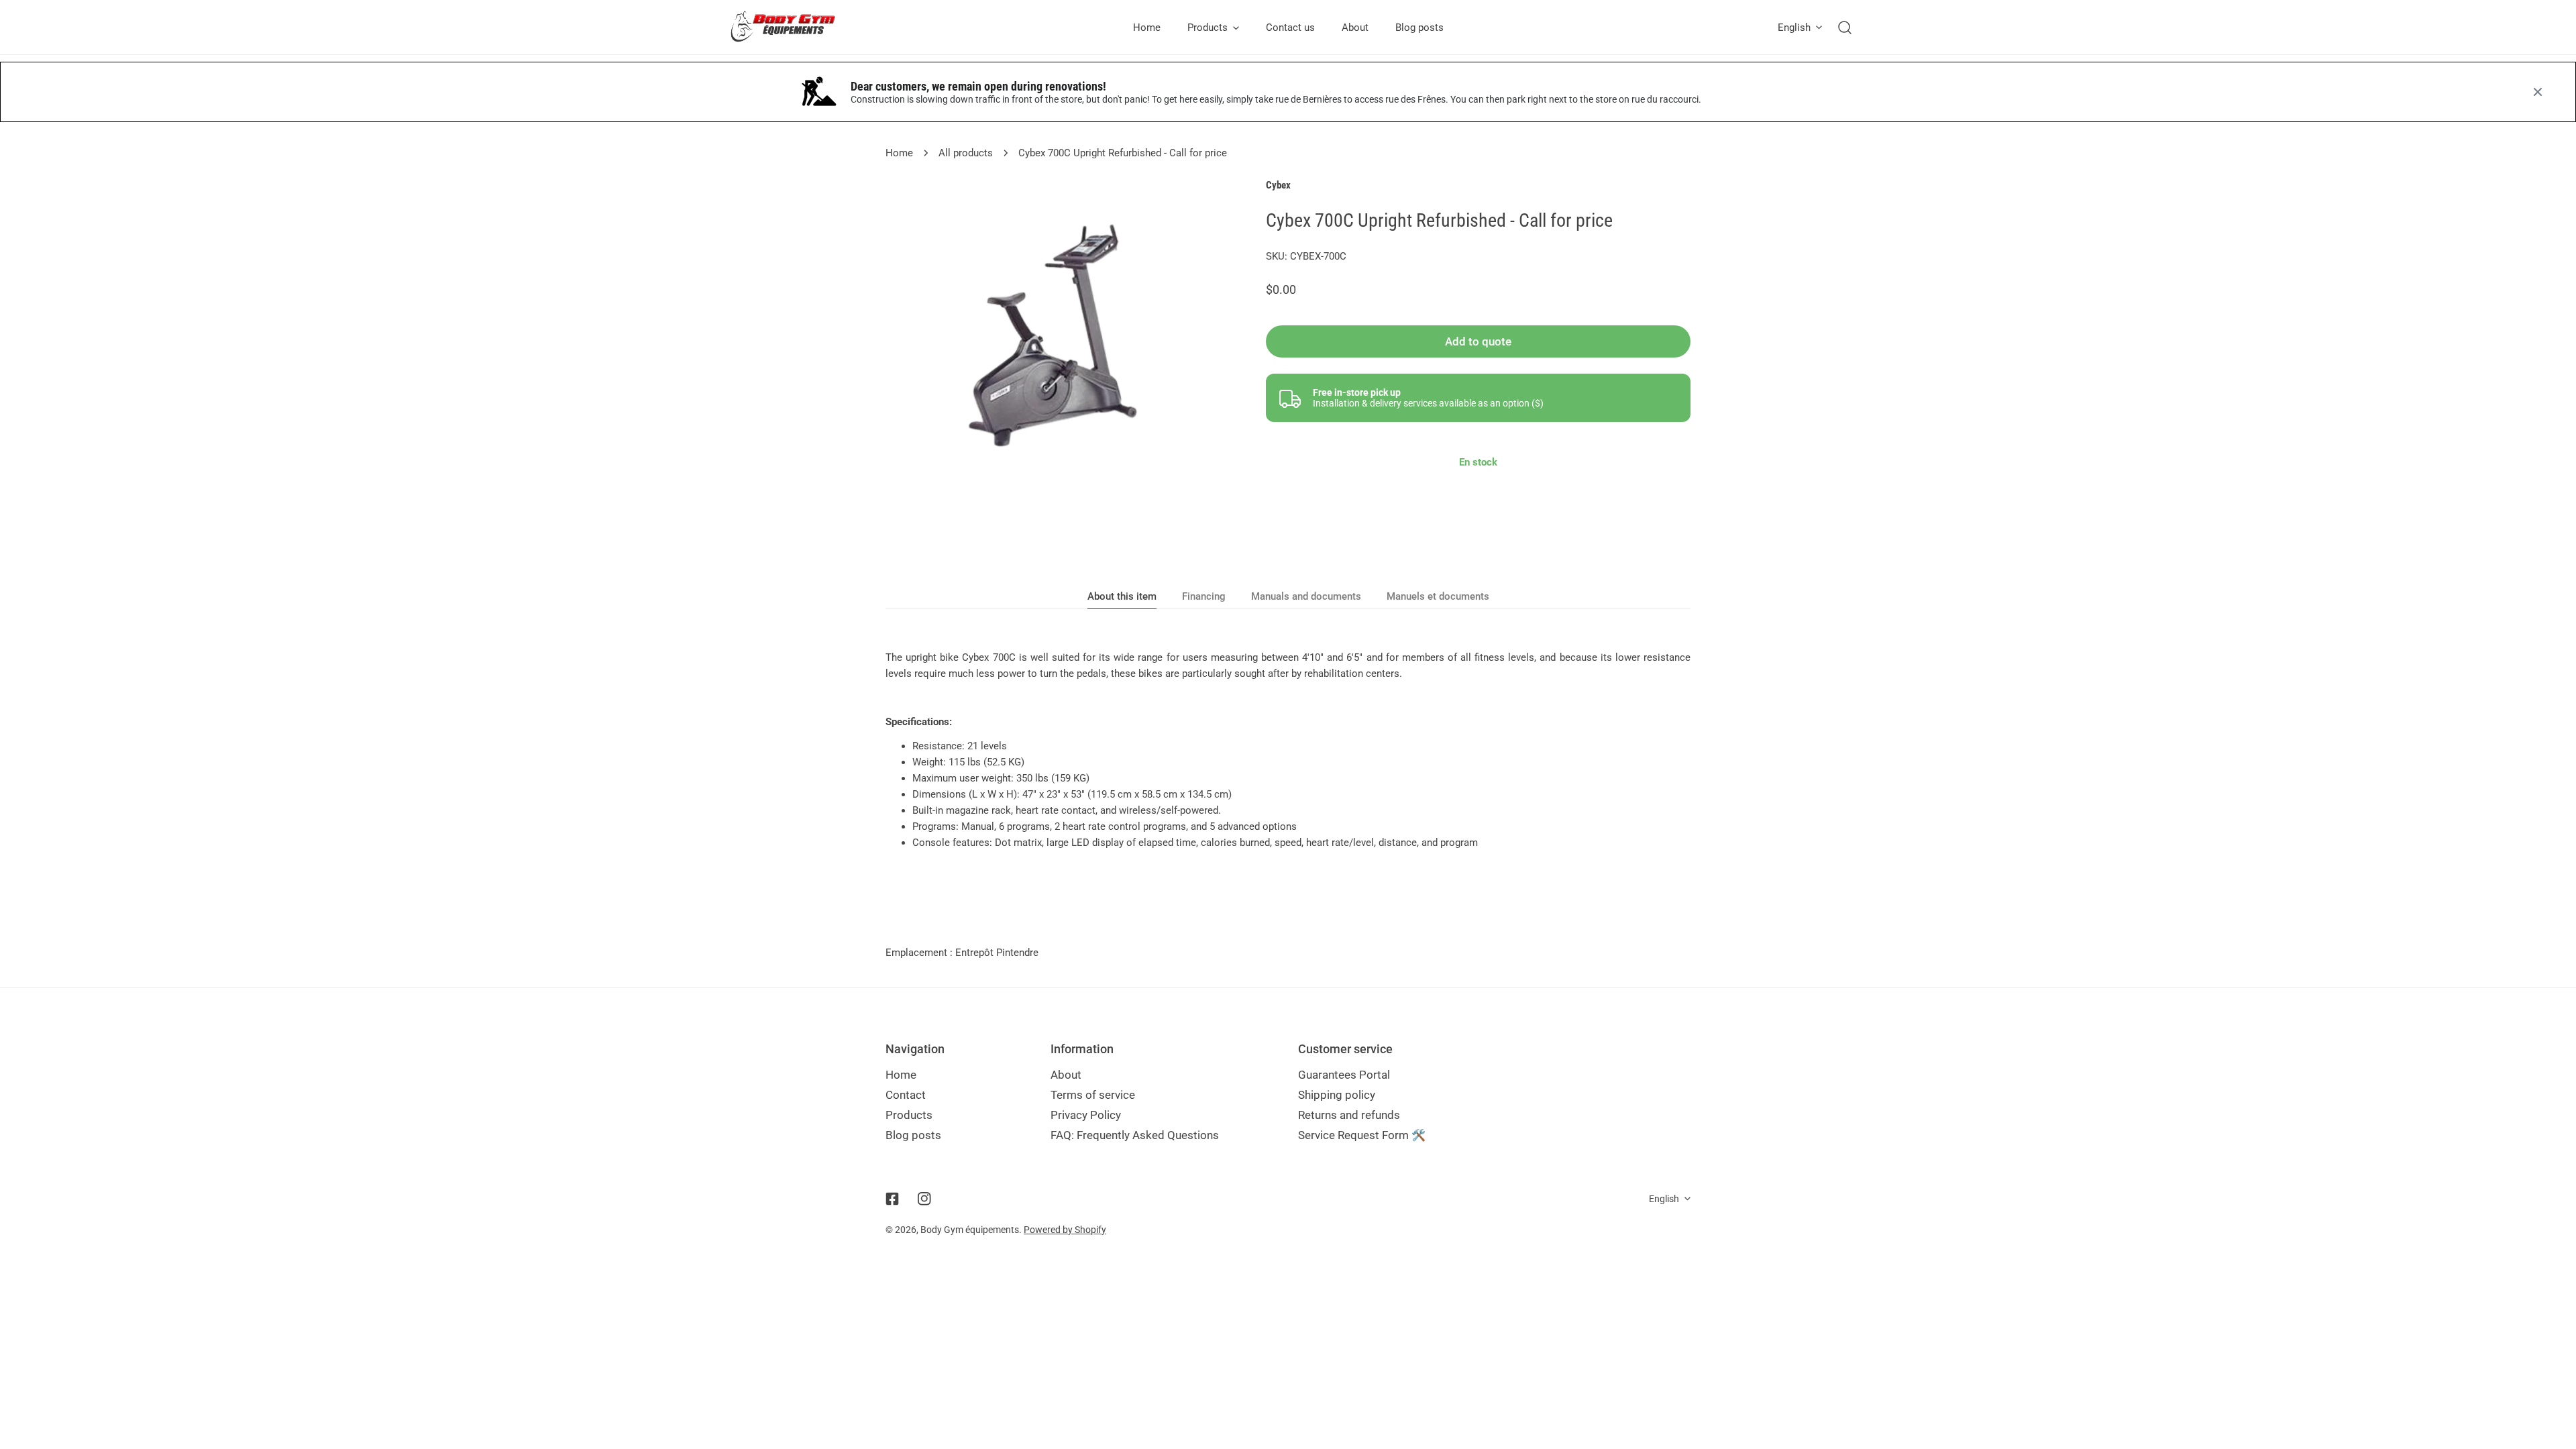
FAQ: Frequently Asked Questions (1135, 1135)
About (1066, 1075)
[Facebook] (892, 1199)
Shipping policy (1337, 1095)
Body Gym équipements (970, 1230)
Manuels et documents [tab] (1438, 596)
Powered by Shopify (1065, 1230)
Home (899, 153)
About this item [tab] (1122, 596)
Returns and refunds (1349, 1115)
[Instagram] (924, 1199)
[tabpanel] (1288, 750)
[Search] (1845, 28)
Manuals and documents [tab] (1306, 596)
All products (966, 153)
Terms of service (1093, 1095)
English (1794, 28)
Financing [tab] (1204, 596)
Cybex (1278, 185)
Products (909, 1115)
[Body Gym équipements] (793, 27)
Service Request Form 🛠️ (1362, 1135)
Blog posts (913, 1135)
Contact (906, 1095)
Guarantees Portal (1344, 1075)
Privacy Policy (1086, 1115)
